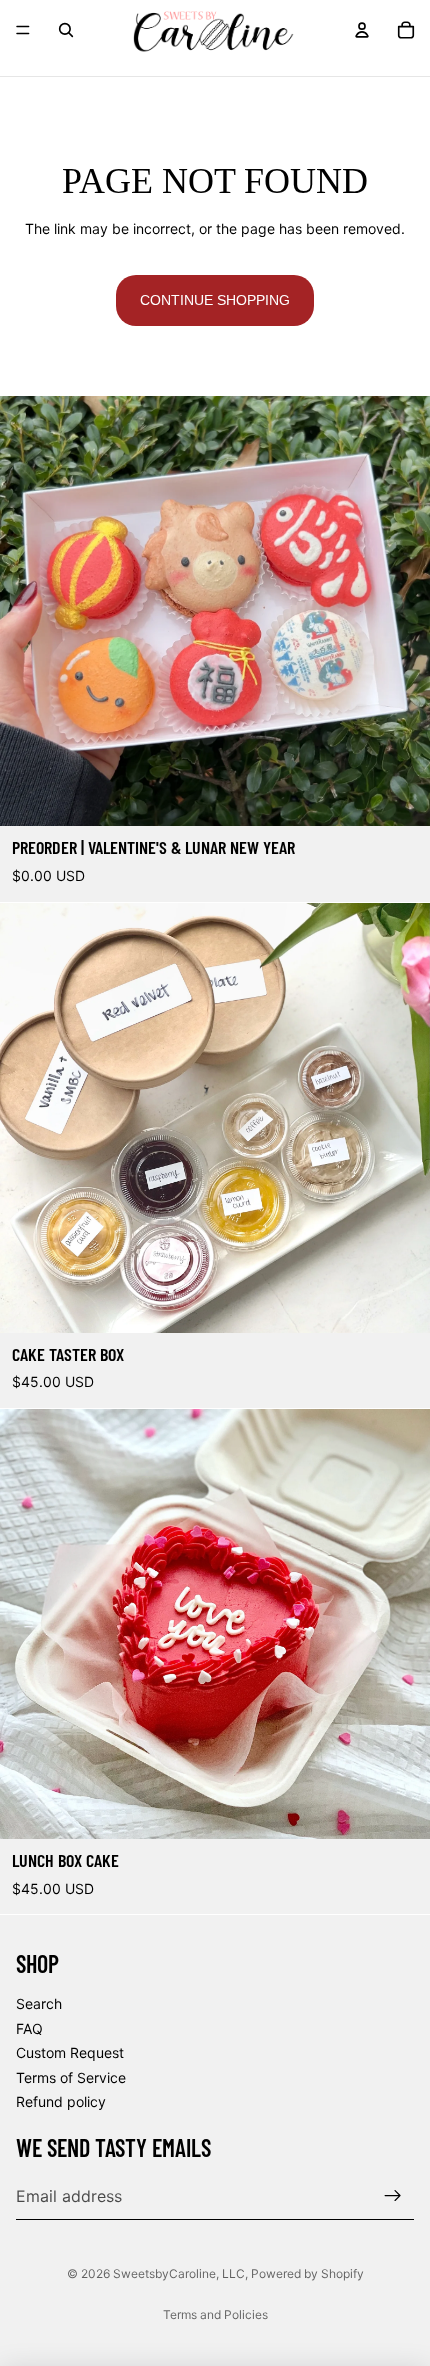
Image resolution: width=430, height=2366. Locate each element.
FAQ (29, 2028)
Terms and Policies (215, 2314)
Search (39, 2003)
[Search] (66, 30)
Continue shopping (215, 300)
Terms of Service (71, 2077)
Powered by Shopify (307, 2273)
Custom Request (70, 2053)
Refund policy (61, 2102)
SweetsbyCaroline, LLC (179, 2273)
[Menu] (23, 30)
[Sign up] (393, 2196)
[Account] (362, 30)
